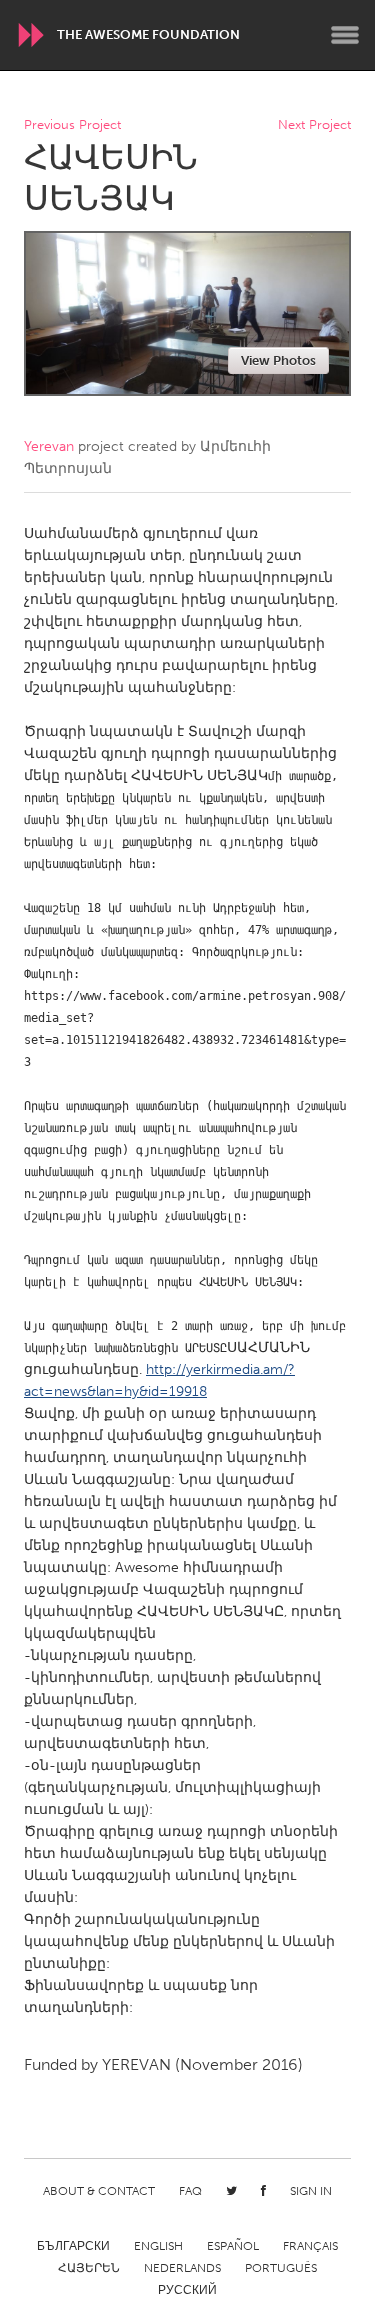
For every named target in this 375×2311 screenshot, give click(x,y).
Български (73, 2246)
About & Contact (99, 2191)
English (158, 2246)
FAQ (190, 2191)
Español (233, 2246)
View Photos (278, 360)
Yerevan (49, 446)
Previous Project (72, 125)
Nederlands (182, 2268)
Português (281, 2268)
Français (310, 2246)
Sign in (311, 2191)
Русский (187, 2290)
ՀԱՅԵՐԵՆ (89, 2268)
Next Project (314, 125)
